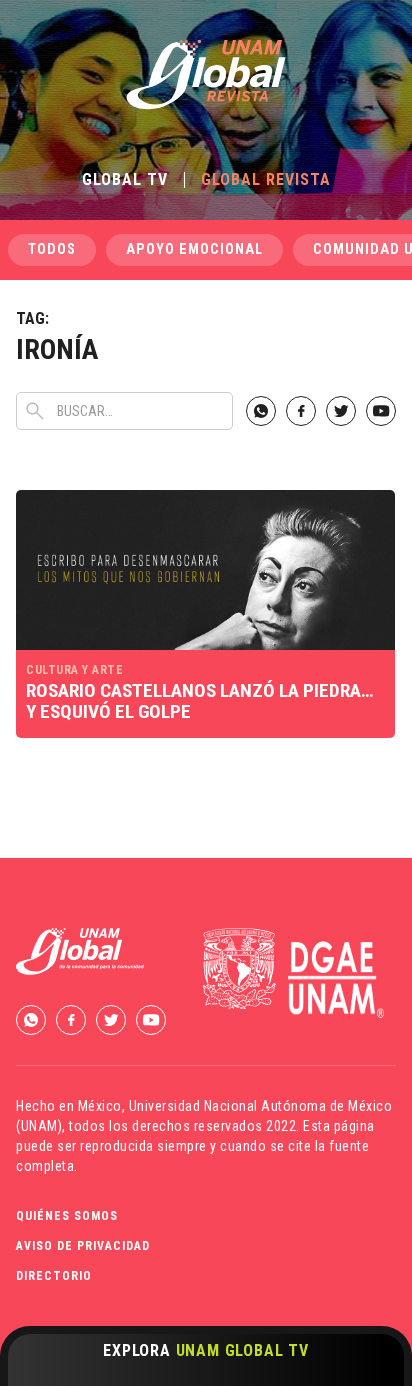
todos (52, 249)
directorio (54, 1276)
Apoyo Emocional (194, 249)
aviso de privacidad (83, 1246)
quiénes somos (67, 1216)
